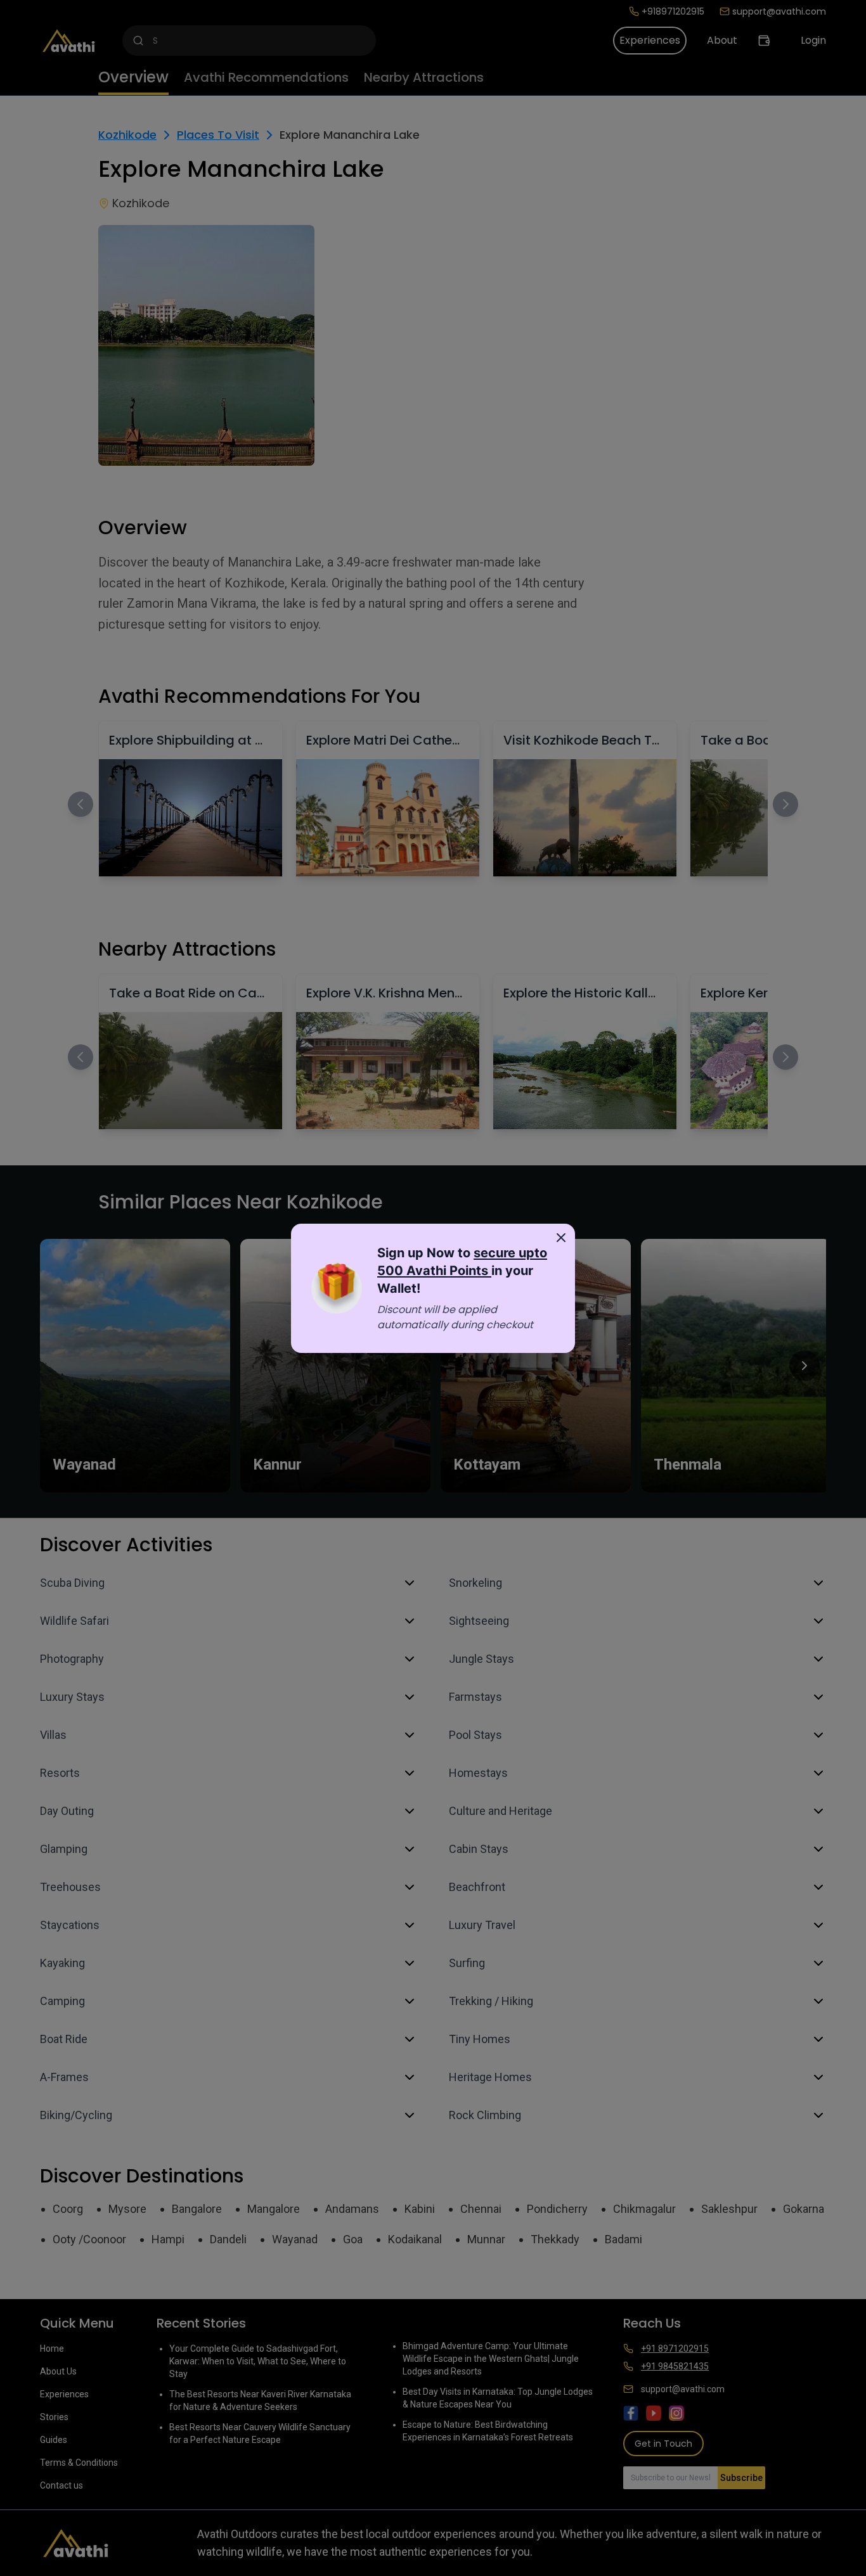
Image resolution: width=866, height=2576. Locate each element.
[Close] (561, 1238)
